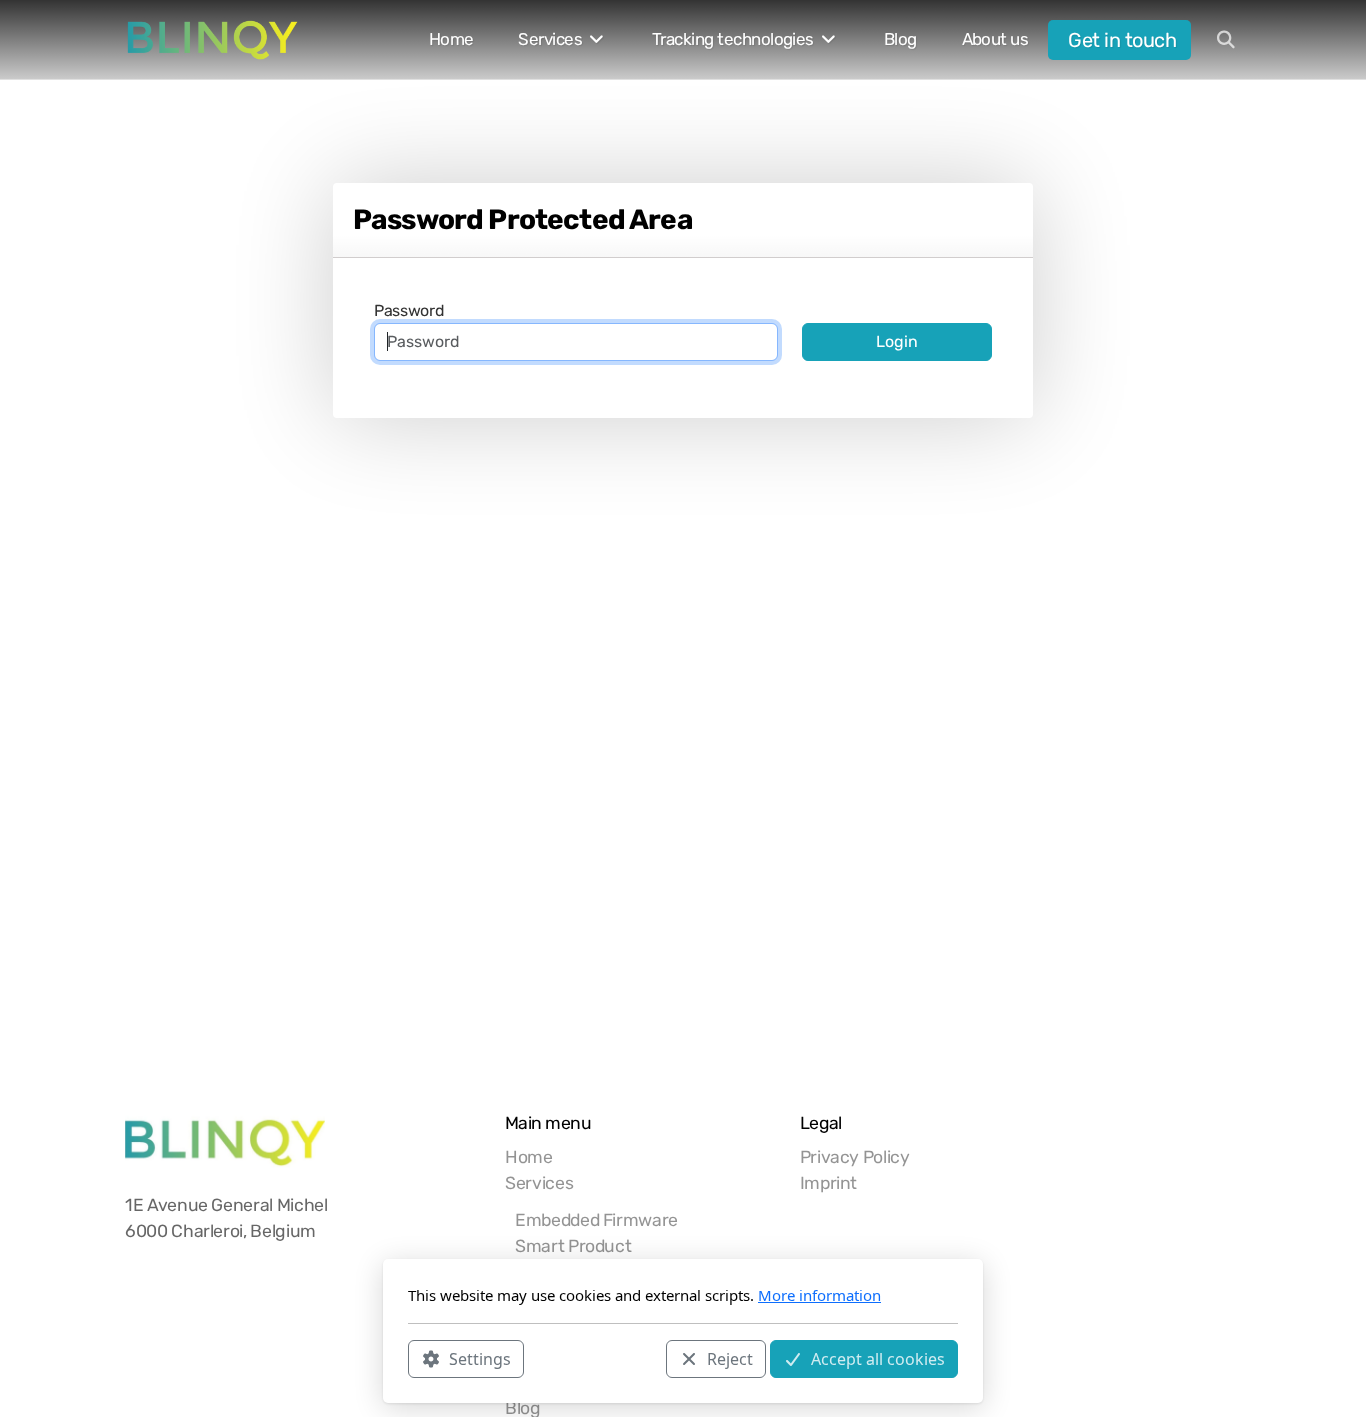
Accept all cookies (878, 1358)
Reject (730, 1358)
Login (897, 341)
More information (819, 1295)
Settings (480, 1358)
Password (409, 310)
